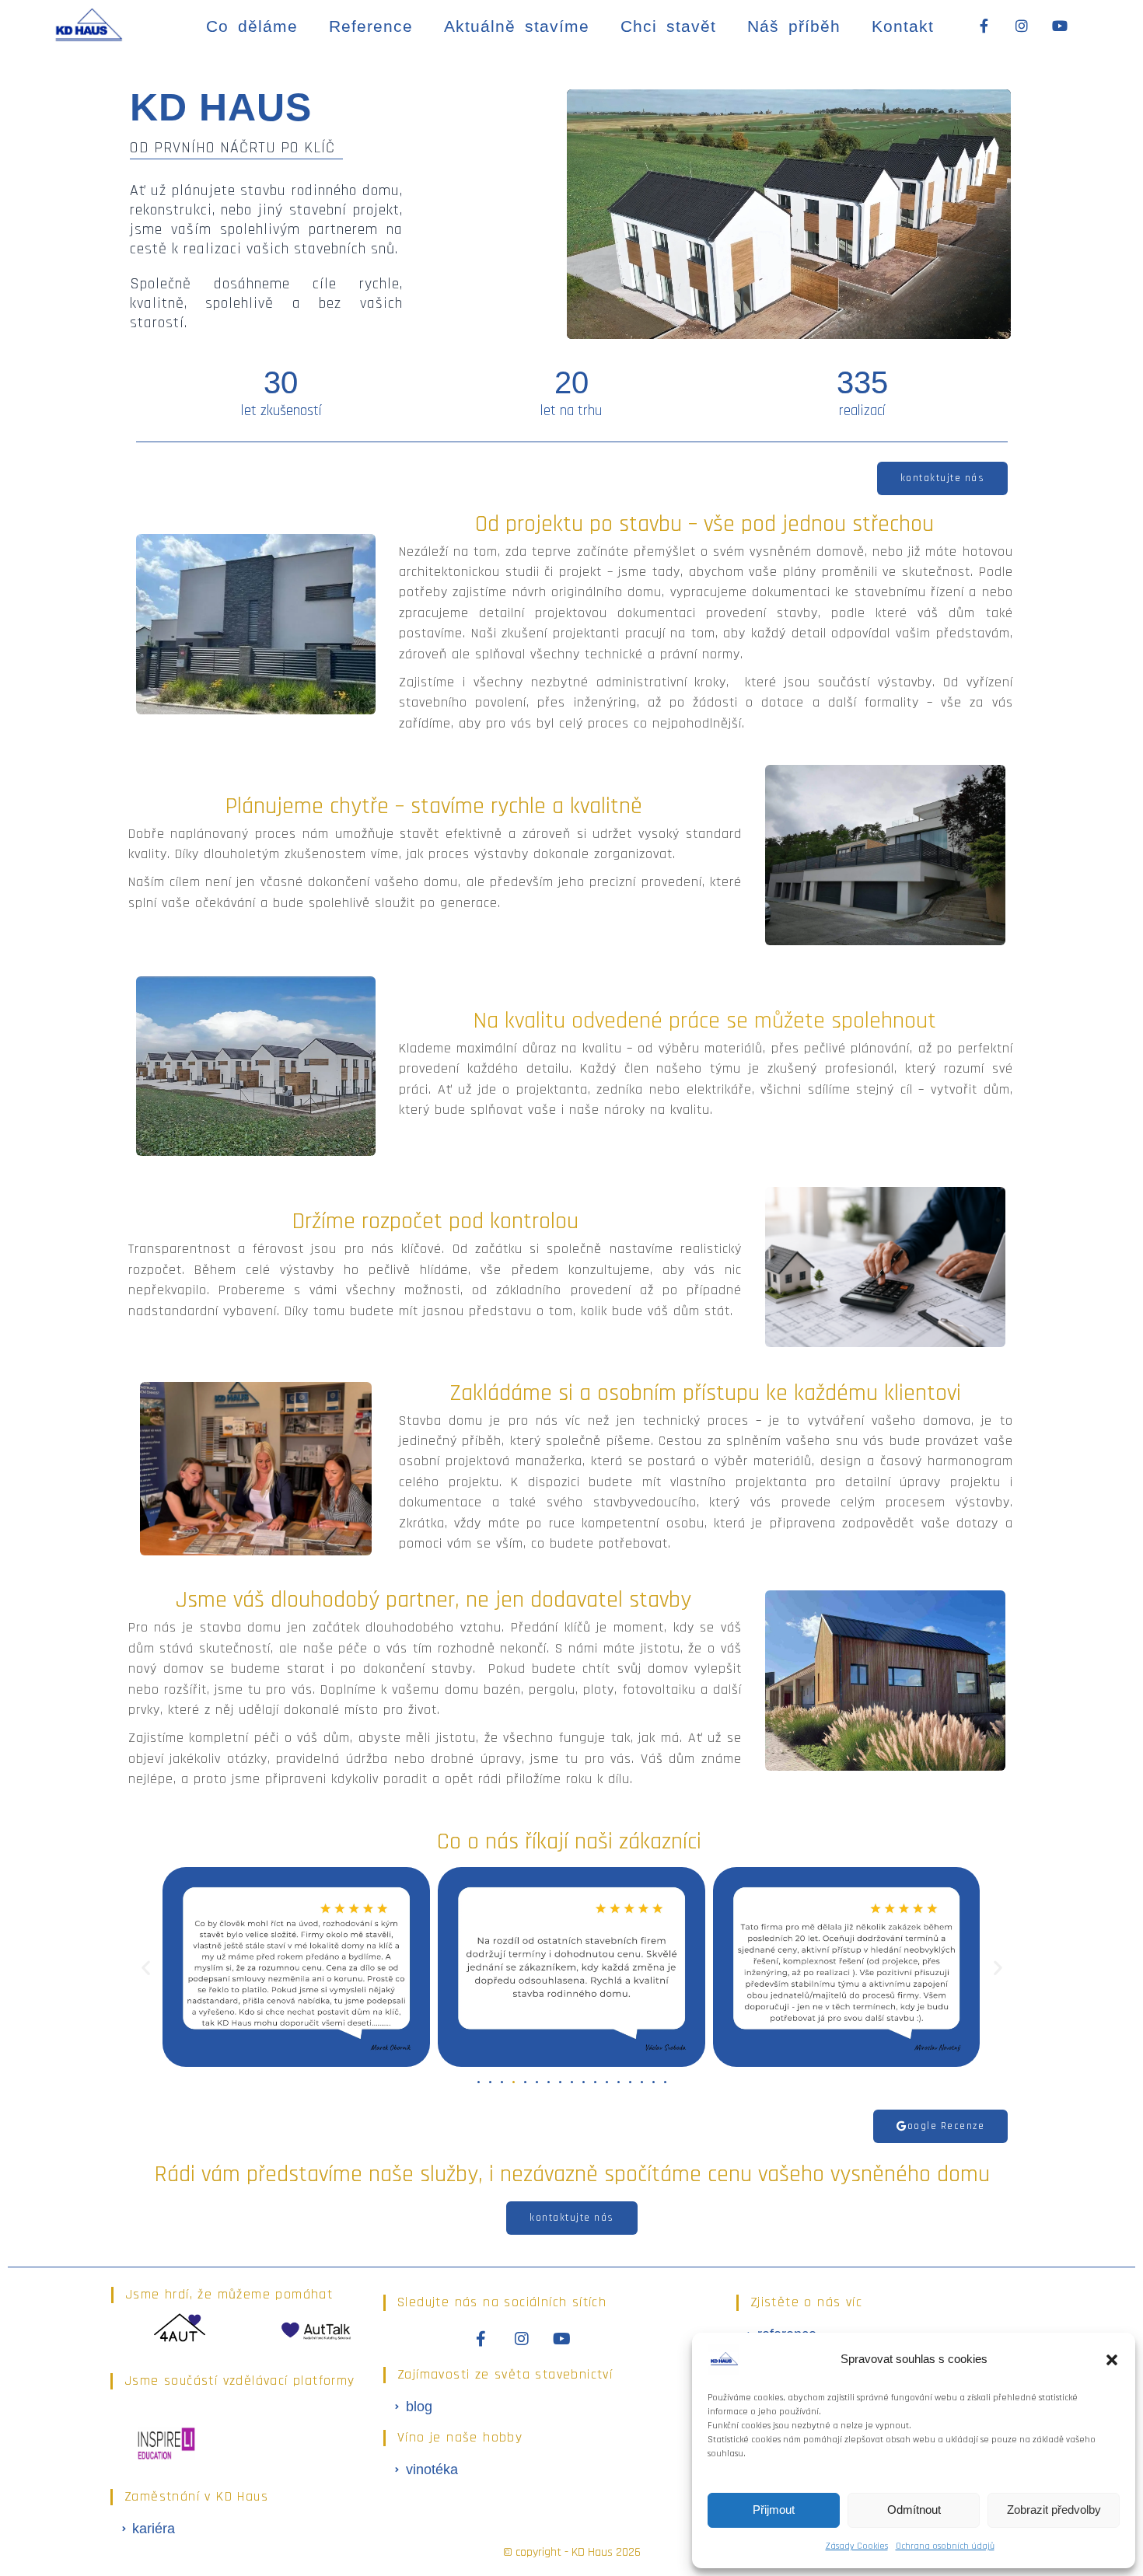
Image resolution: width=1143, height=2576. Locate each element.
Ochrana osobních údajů (945, 2546)
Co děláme (252, 26)
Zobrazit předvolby (1054, 2510)
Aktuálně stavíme (517, 26)
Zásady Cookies (857, 2546)
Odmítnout (914, 2510)
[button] (1112, 2360)
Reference (371, 26)
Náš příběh (794, 26)
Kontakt (903, 26)
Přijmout (774, 2510)
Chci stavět (668, 26)
